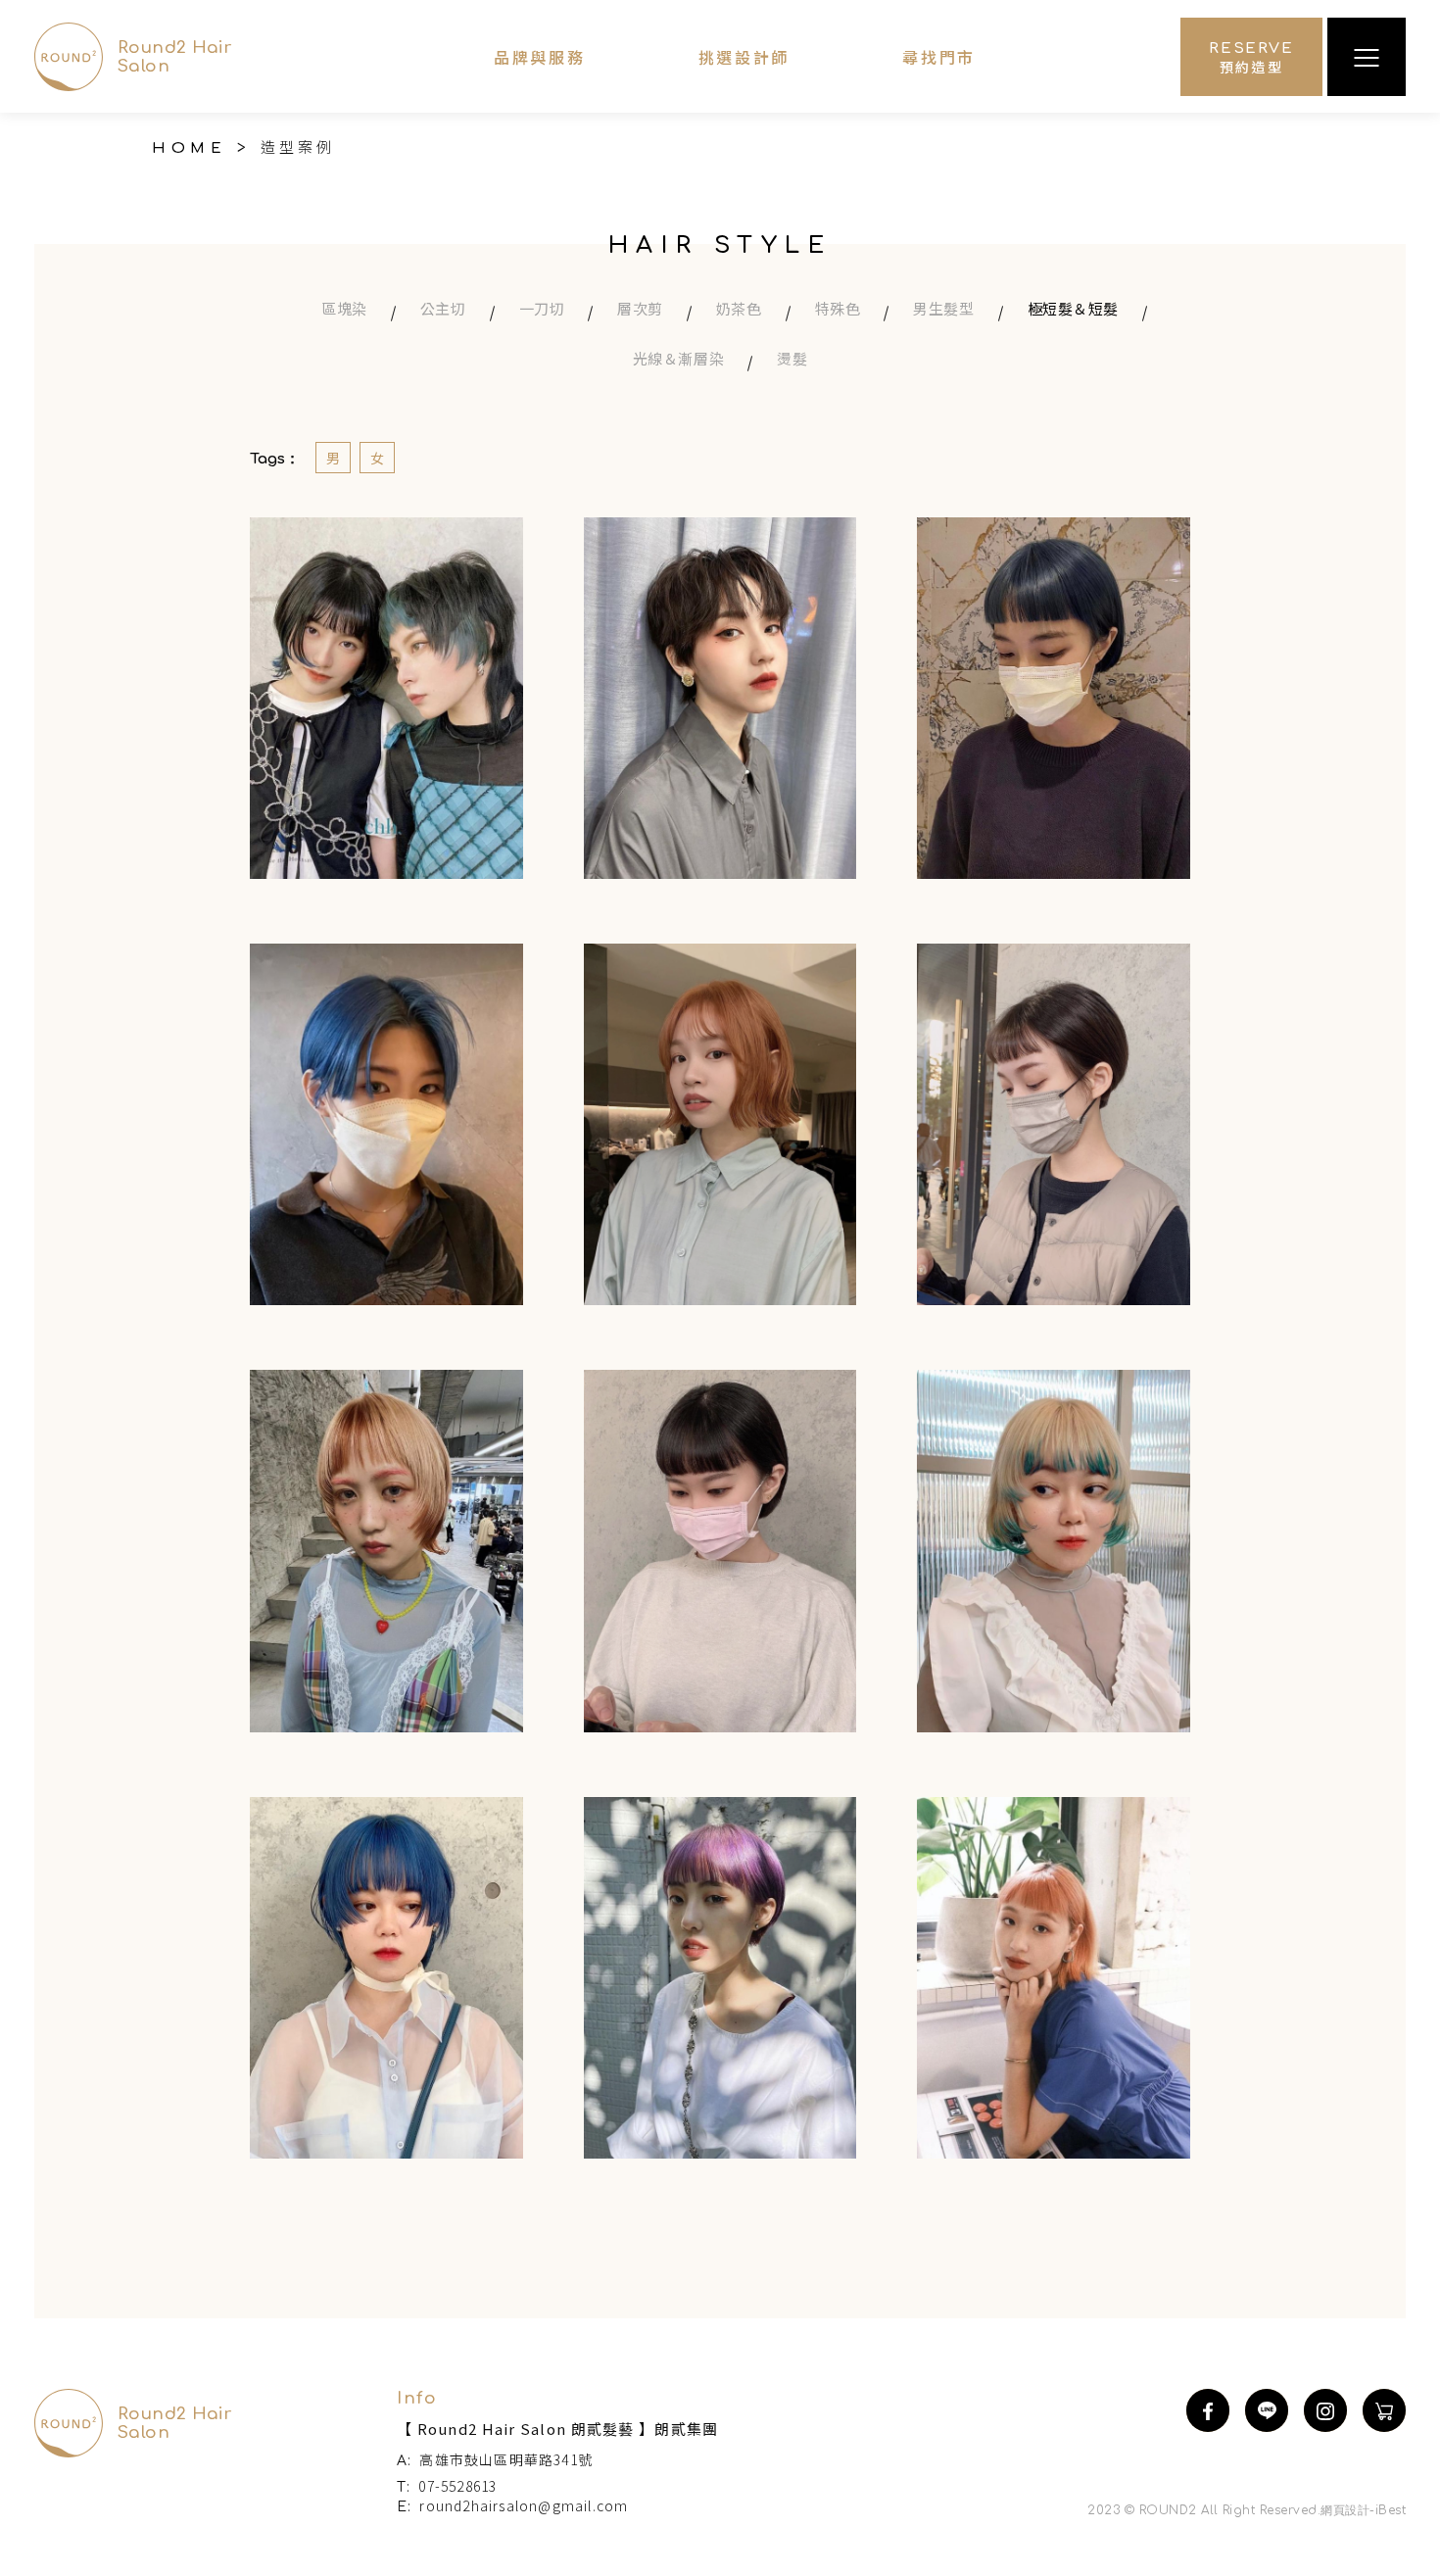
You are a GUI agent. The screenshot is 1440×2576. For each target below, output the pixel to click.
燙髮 (792, 358)
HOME (201, 148)
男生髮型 (943, 308)
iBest (1391, 2510)
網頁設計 (1345, 2510)
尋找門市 (939, 57)
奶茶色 (739, 308)
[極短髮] (386, 698)
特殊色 (838, 308)
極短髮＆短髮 (1073, 308)
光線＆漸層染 (678, 358)
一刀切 (542, 308)
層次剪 (640, 308)
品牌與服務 (540, 57)
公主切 (443, 308)
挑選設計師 (744, 57)
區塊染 (344, 308)
